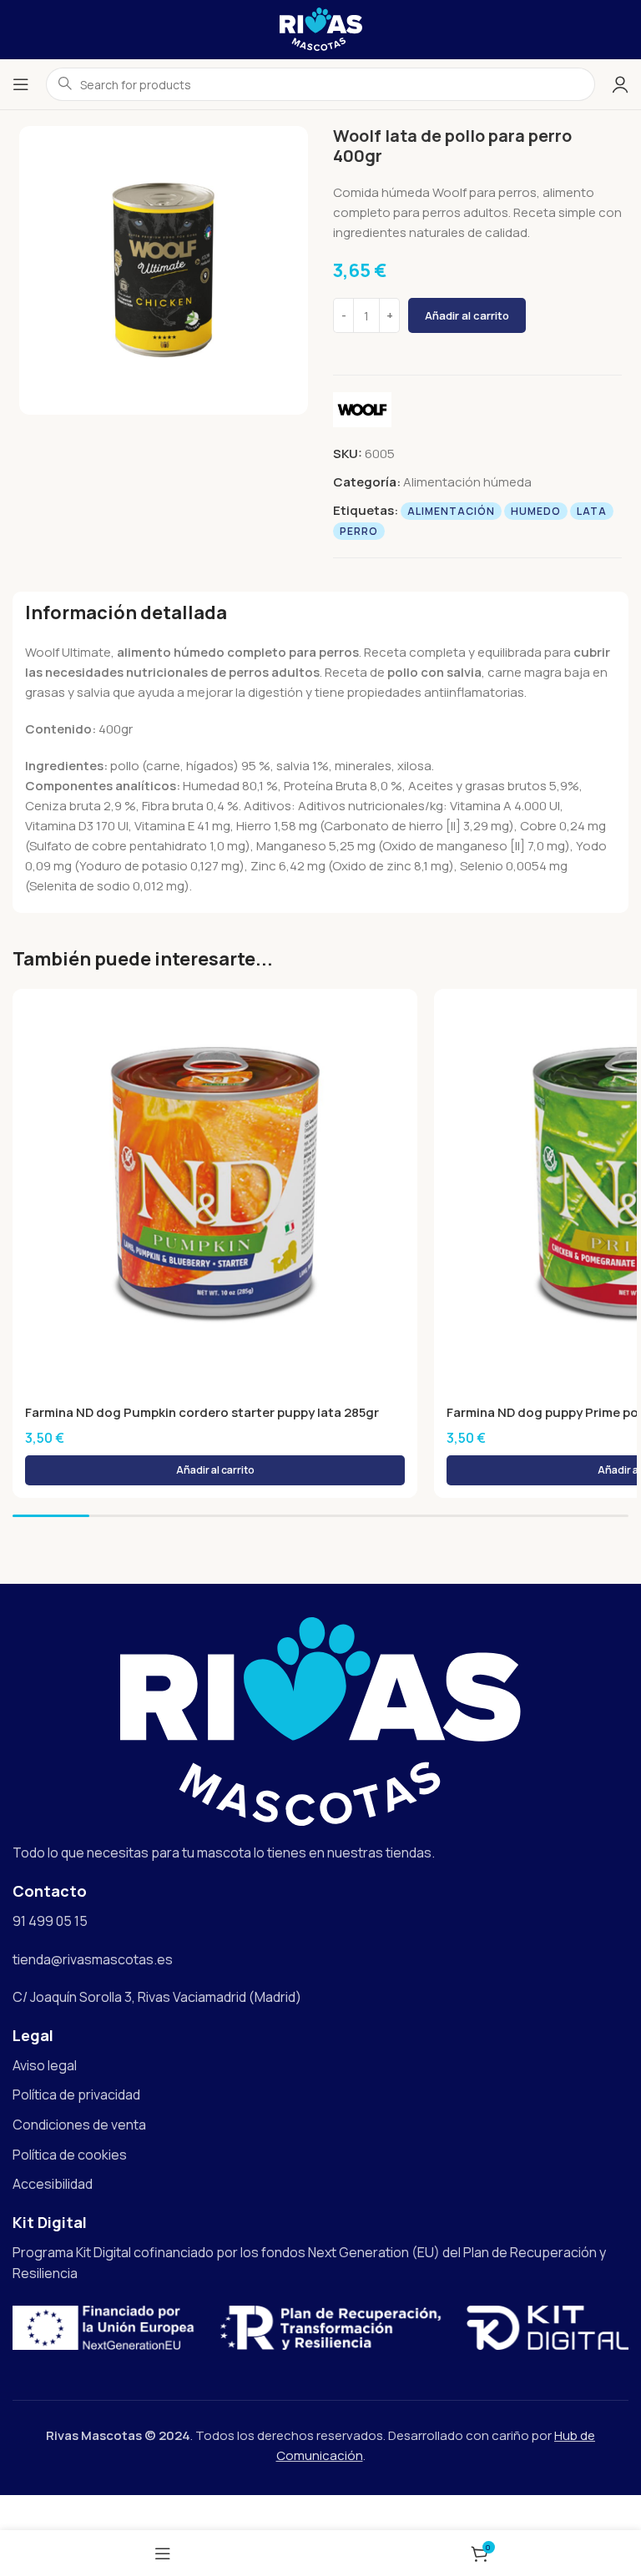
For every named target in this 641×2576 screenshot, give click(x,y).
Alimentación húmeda (467, 482)
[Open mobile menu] (21, 84)
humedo (536, 511)
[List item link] (320, 2066)
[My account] (620, 84)
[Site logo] (321, 28)
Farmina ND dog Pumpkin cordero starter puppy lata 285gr (202, 1412)
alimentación (451, 511)
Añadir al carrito (467, 315)
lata (592, 511)
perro (359, 531)
